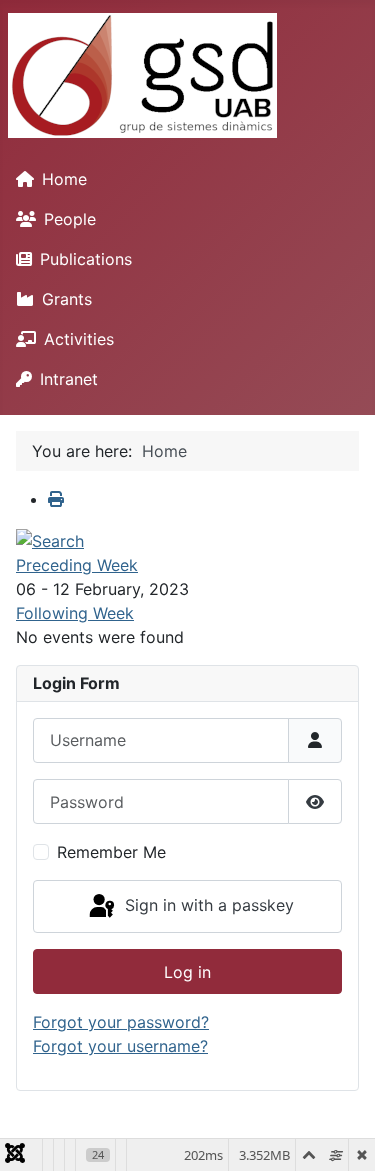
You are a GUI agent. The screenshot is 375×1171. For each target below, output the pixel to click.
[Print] (56, 499)
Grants (67, 299)
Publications (86, 259)
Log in (187, 972)
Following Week (75, 613)
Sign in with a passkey (207, 905)
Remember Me (111, 852)
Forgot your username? (120, 1046)
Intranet (69, 379)
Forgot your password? (121, 1022)
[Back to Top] (340, 1134)
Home (64, 179)
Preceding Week (77, 565)
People (70, 219)
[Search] (50, 539)
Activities (79, 339)
